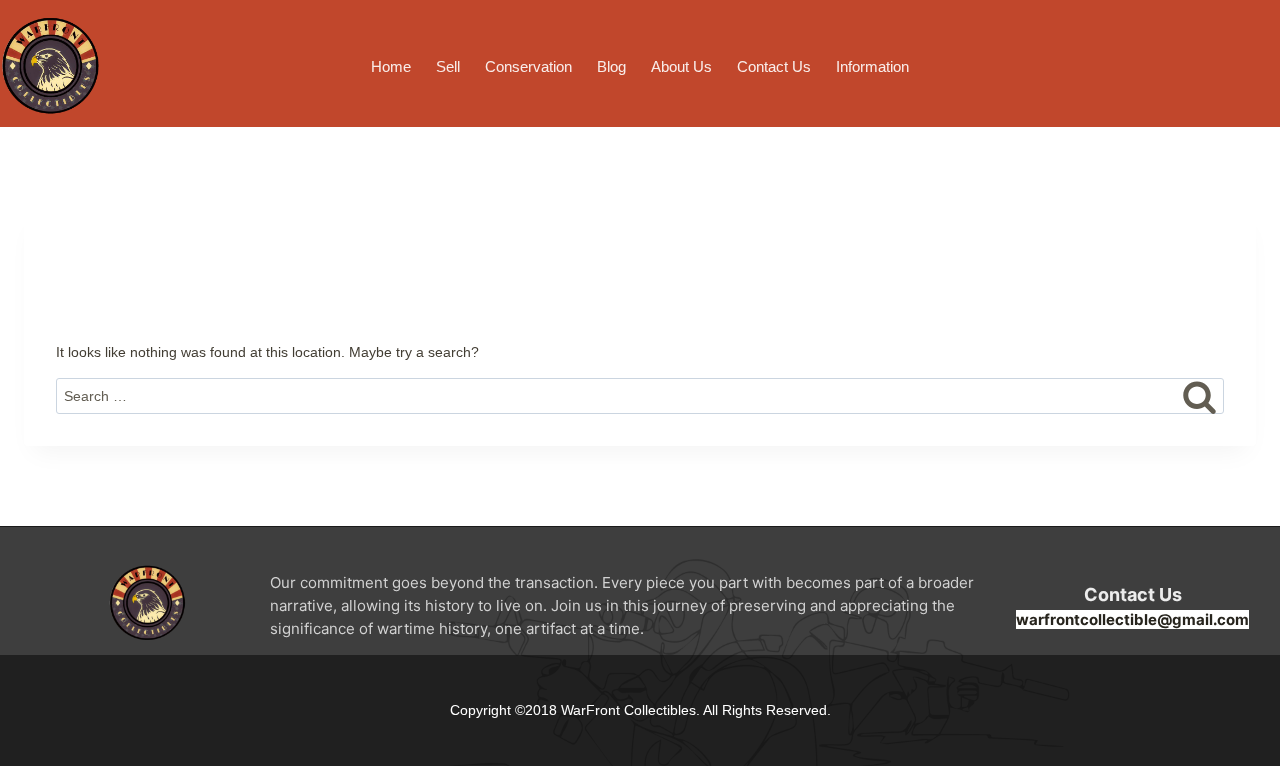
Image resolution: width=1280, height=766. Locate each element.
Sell (448, 66)
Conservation (528, 66)
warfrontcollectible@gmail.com (1132, 619)
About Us (681, 66)
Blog (611, 66)
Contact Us (774, 66)
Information (872, 66)
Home (391, 66)
